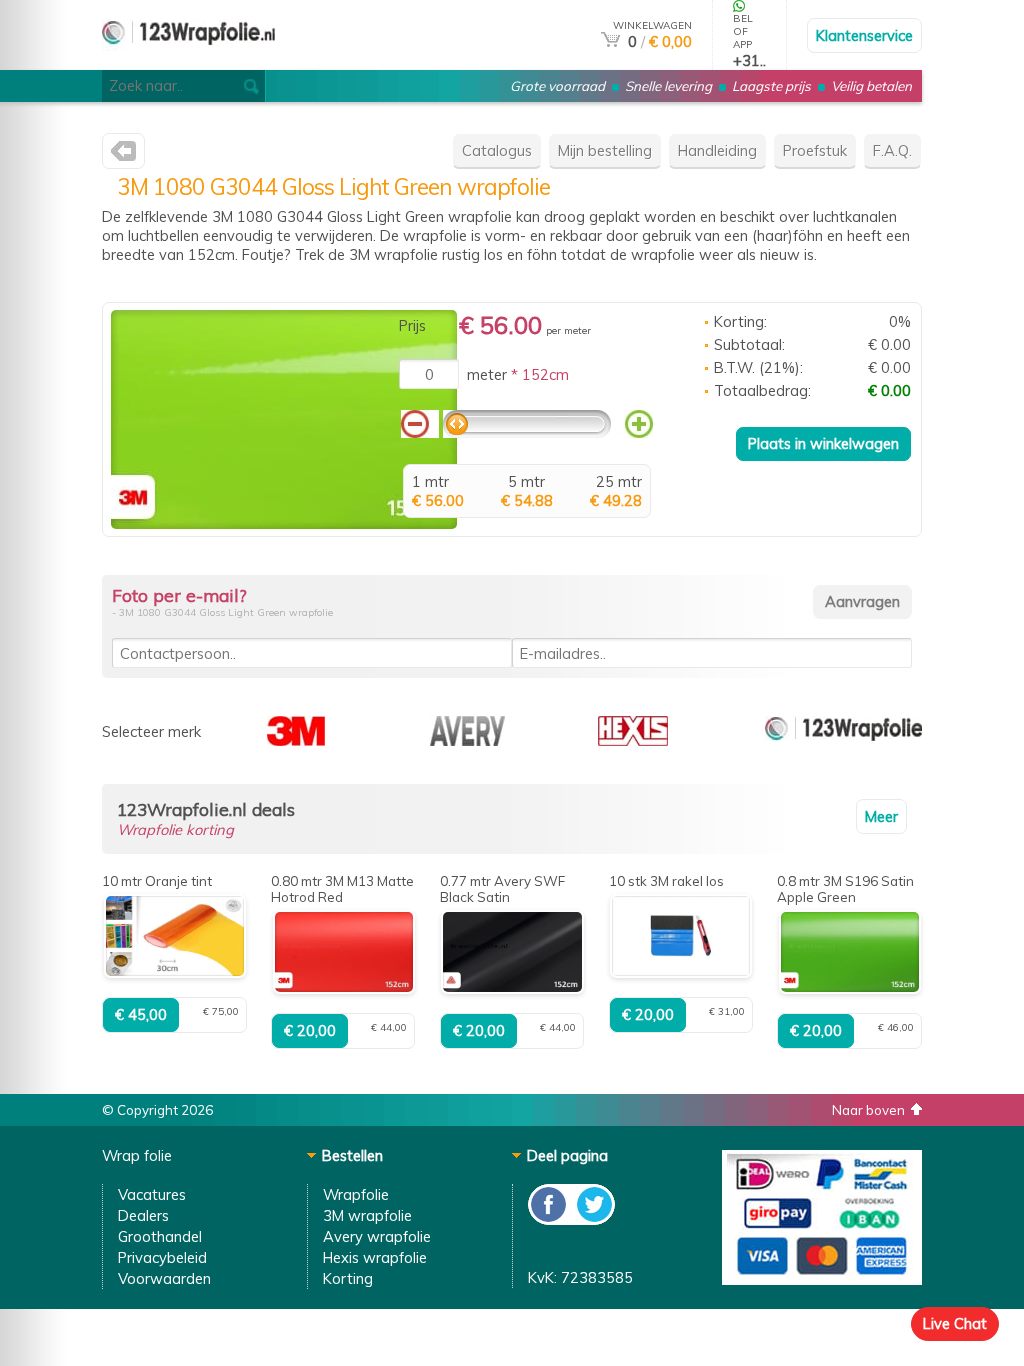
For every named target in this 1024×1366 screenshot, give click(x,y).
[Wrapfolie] (843, 740)
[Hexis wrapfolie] (633, 740)
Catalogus (497, 150)
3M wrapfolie (367, 1215)
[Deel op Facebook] (549, 1219)
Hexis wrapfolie (375, 1257)
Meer (881, 816)
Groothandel (160, 1236)
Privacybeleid (162, 1257)
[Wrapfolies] (188, 61)
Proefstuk (815, 150)
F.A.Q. (892, 150)
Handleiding (717, 150)
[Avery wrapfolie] (467, 740)
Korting (348, 1278)
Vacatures (152, 1194)
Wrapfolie (356, 1194)
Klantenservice (864, 35)
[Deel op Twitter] (593, 1219)
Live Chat (955, 1323)
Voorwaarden (164, 1278)
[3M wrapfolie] (123, 155)
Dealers (143, 1215)
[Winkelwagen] (610, 41)
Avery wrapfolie (377, 1236)
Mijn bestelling (605, 150)
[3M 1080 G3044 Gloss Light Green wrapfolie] (284, 523)
